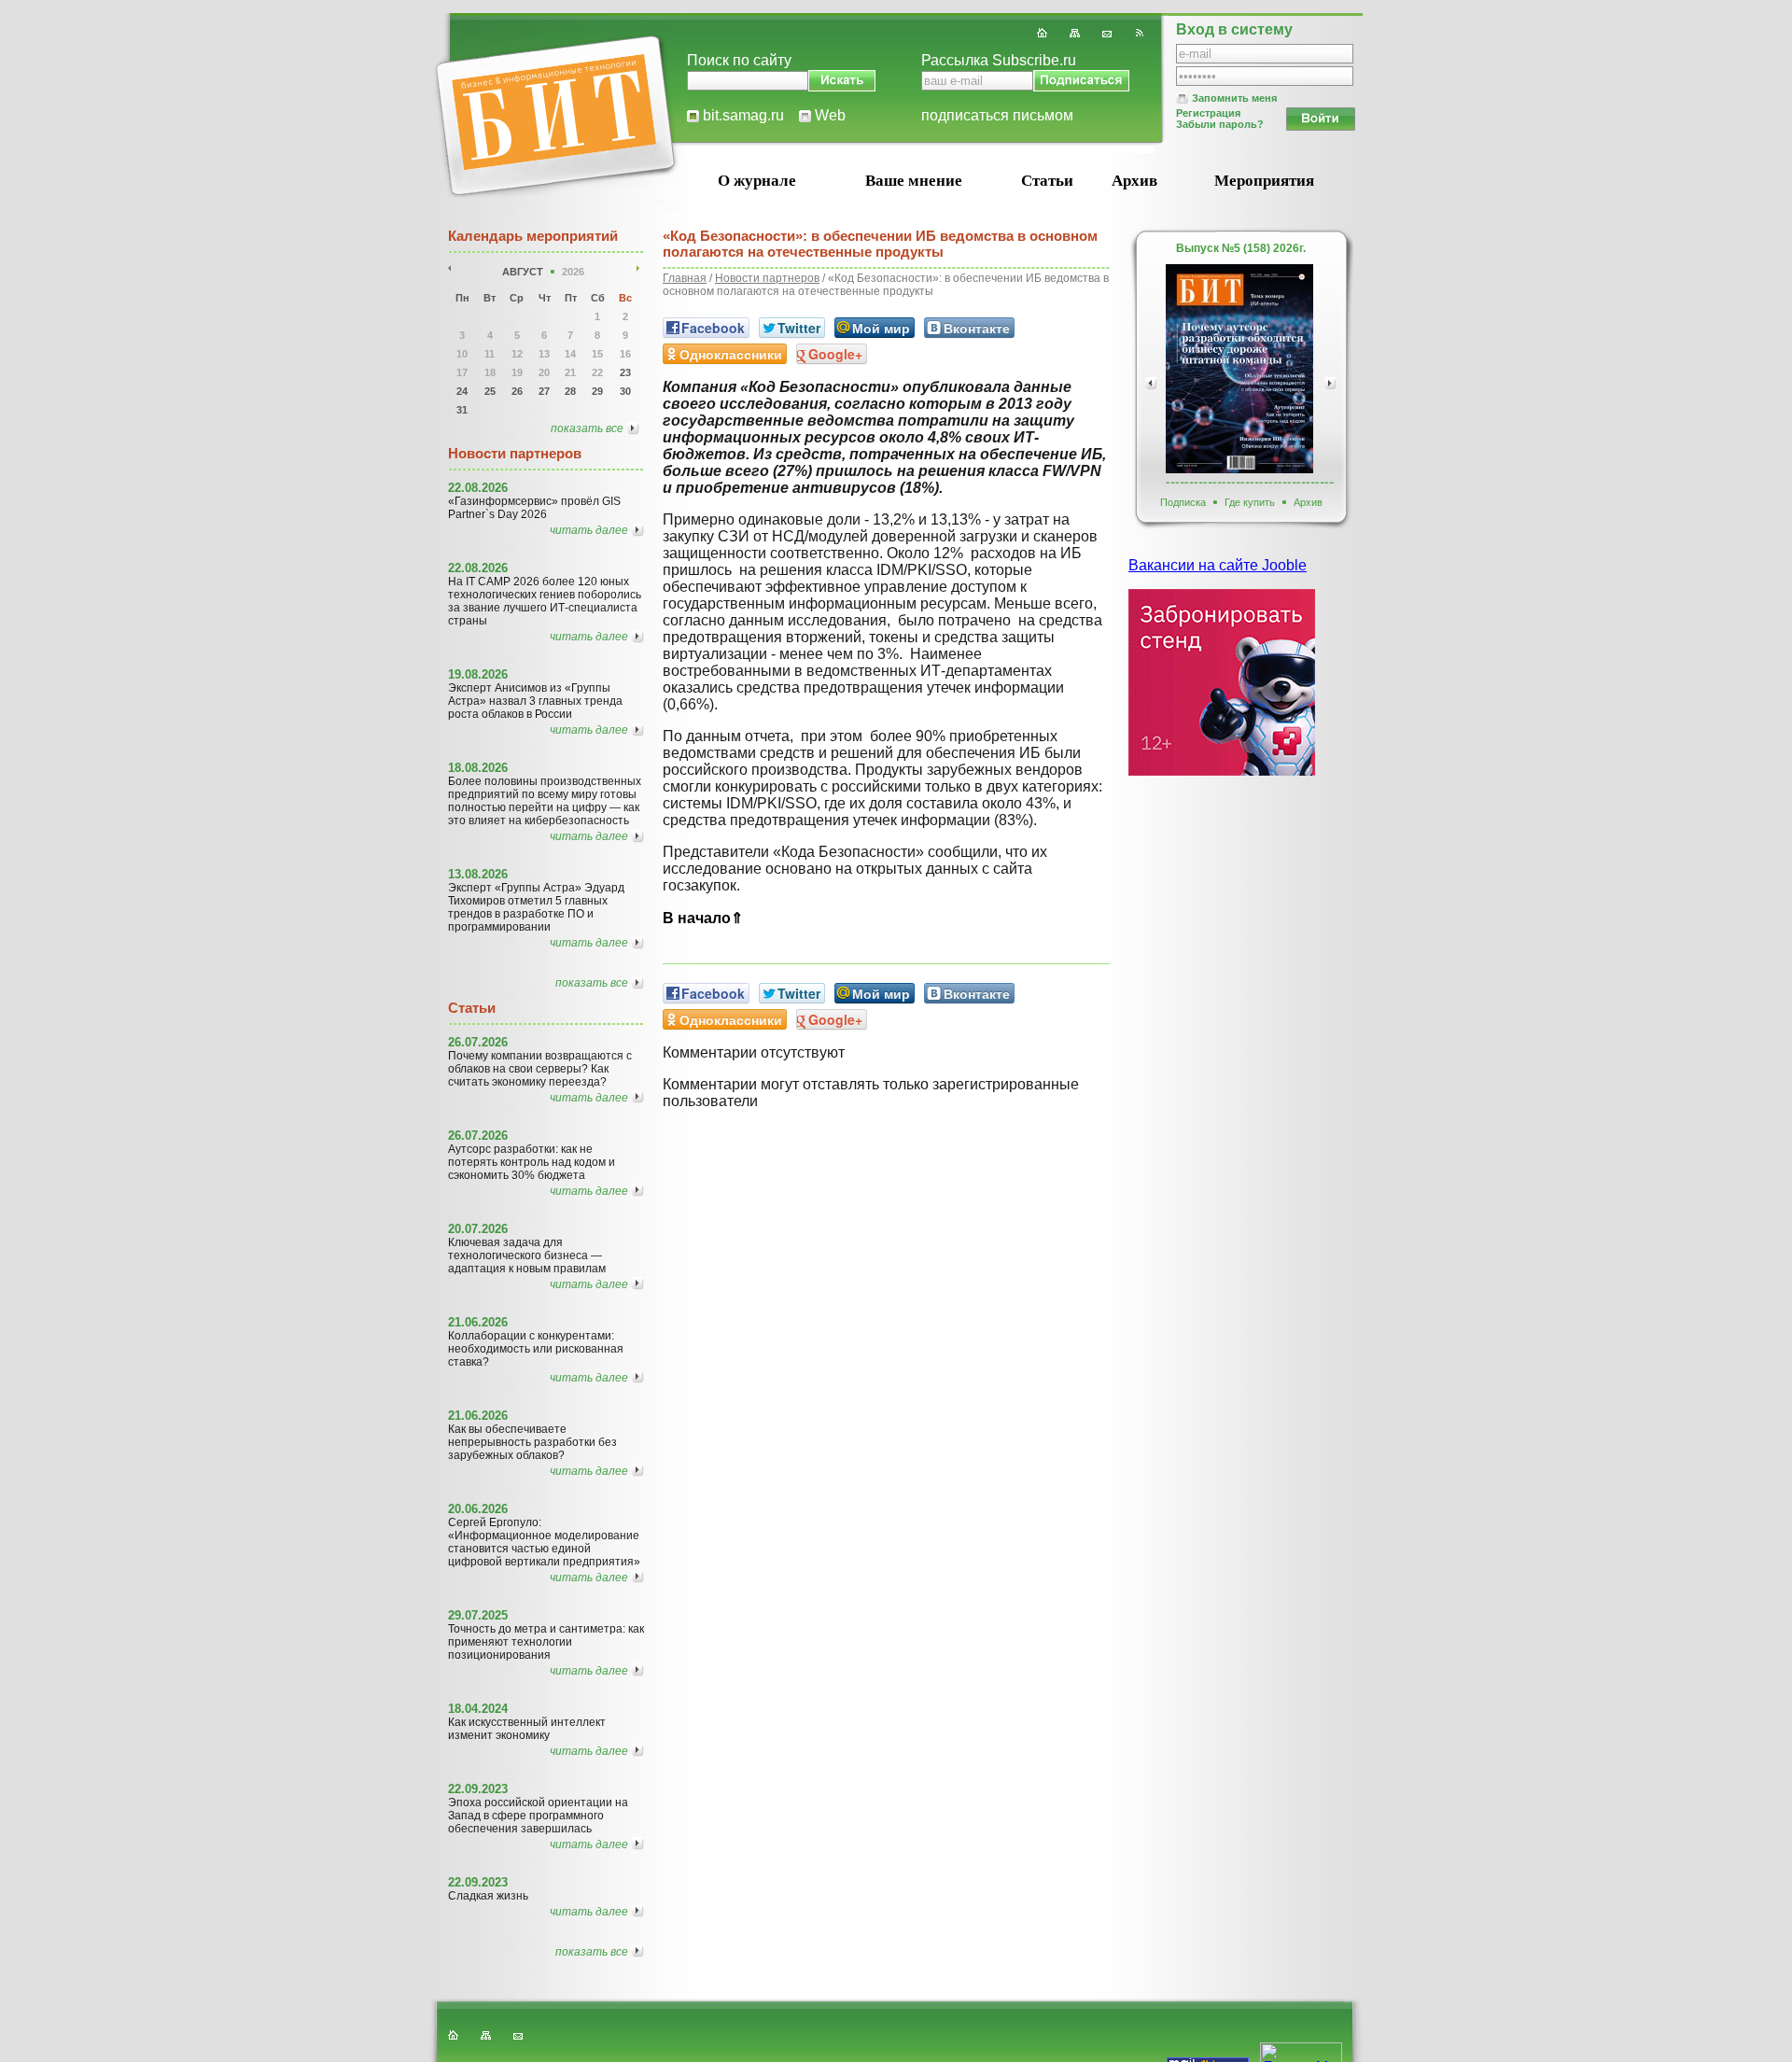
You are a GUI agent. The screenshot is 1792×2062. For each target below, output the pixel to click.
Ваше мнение (914, 181)
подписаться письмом (997, 115)
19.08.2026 (478, 674)
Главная (685, 278)
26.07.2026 (478, 1042)
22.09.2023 (478, 1789)
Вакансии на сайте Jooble (1218, 565)
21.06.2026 (478, 1322)
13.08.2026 (478, 874)
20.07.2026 (478, 1229)
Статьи (1047, 181)
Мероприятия (1264, 181)
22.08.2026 (478, 488)
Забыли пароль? (1220, 124)
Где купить (1250, 502)
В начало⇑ (703, 918)
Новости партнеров (767, 278)
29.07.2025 (478, 1615)
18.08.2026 (478, 768)
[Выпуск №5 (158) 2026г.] (1239, 369)
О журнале (757, 181)
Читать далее (589, 530)
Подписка (1183, 502)
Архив (1134, 181)
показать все (587, 428)
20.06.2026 (478, 1509)
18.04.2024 (478, 1709)
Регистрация (1208, 113)
